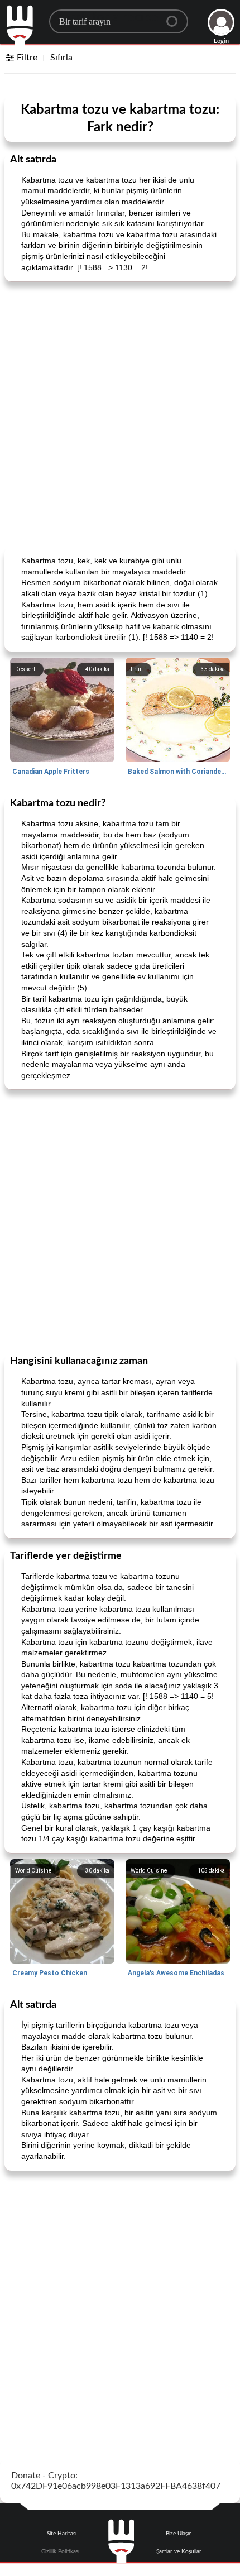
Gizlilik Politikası (60, 2551)
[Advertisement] (120, 413)
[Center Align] (176, 17)
